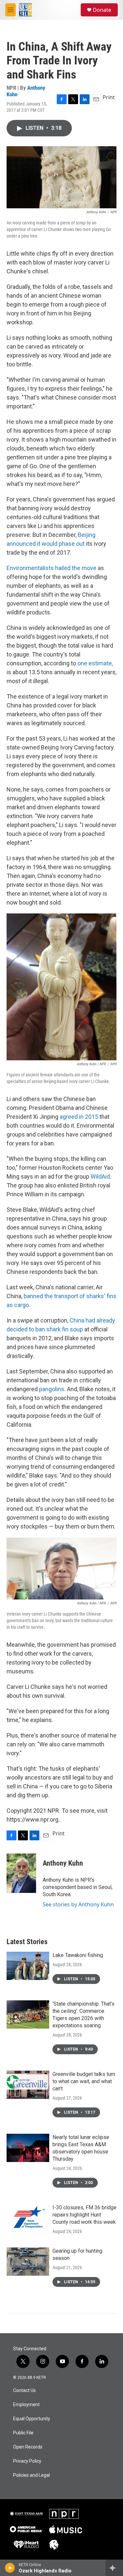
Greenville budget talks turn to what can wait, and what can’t (84, 2081)
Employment (26, 2405)
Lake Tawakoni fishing (78, 1955)
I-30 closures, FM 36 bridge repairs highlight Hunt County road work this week (84, 2215)
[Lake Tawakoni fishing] (28, 1966)
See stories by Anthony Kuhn (78, 1904)
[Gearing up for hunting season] (28, 2262)
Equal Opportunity (32, 2419)
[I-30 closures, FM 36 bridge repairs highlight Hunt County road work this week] (28, 2218)
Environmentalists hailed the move (51, 568)
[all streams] (114, 2568)
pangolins (52, 1389)
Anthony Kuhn (63, 1863)
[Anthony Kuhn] (21, 1873)
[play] (10, 2568)
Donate (102, 10)
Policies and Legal (31, 2475)
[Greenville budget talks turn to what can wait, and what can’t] (28, 2085)
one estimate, (95, 663)
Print (109, 97)
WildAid (100, 1176)
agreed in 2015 (80, 1117)
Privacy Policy (27, 2461)
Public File (23, 2433)
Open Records (28, 2447)
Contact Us (24, 2391)
